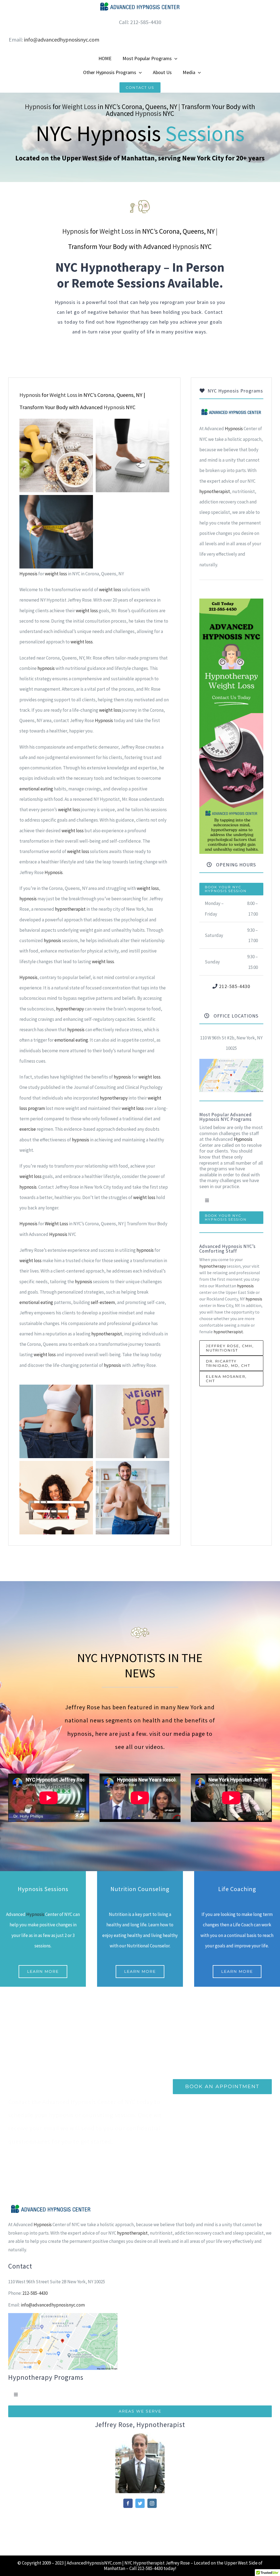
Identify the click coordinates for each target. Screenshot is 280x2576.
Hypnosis (38, 107)
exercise (28, 1129)
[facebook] (128, 2503)
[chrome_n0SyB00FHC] (231, 1061)
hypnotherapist (70, 909)
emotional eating (36, 789)
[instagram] (152, 2503)
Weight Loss (79, 107)
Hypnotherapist (149, 2563)
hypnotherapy (70, 1009)
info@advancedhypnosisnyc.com (62, 39)
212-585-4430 (235, 986)
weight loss (56, 574)
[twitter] (140, 2503)
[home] (231, 413)
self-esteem (103, 1302)
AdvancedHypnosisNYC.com (94, 2563)
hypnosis (46, 668)
